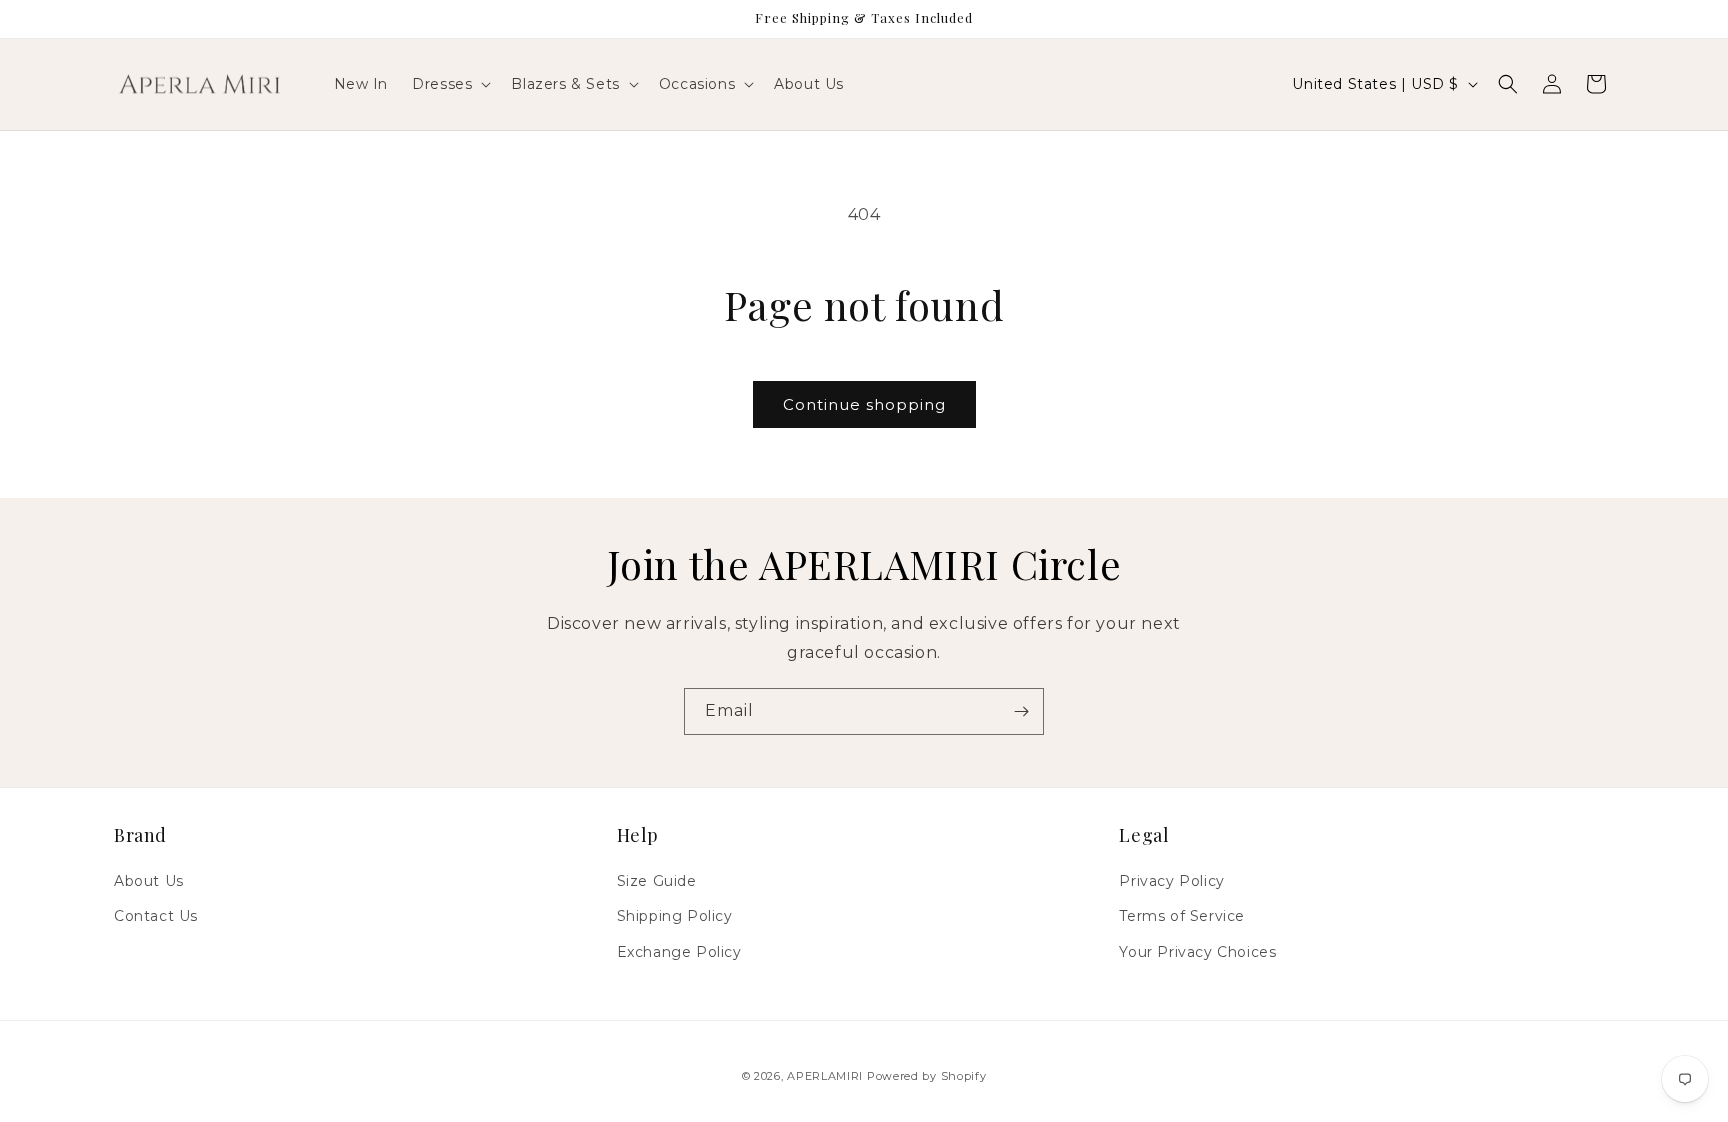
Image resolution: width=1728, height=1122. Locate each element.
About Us (149, 881)
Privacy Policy (1171, 881)
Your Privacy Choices (1197, 952)
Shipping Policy (675, 916)
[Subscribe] (1021, 711)
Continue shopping (864, 404)
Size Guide (657, 881)
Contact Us (156, 916)
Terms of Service (1182, 916)
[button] (449, 84)
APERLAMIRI (827, 1076)
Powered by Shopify (927, 1076)
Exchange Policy (679, 952)
